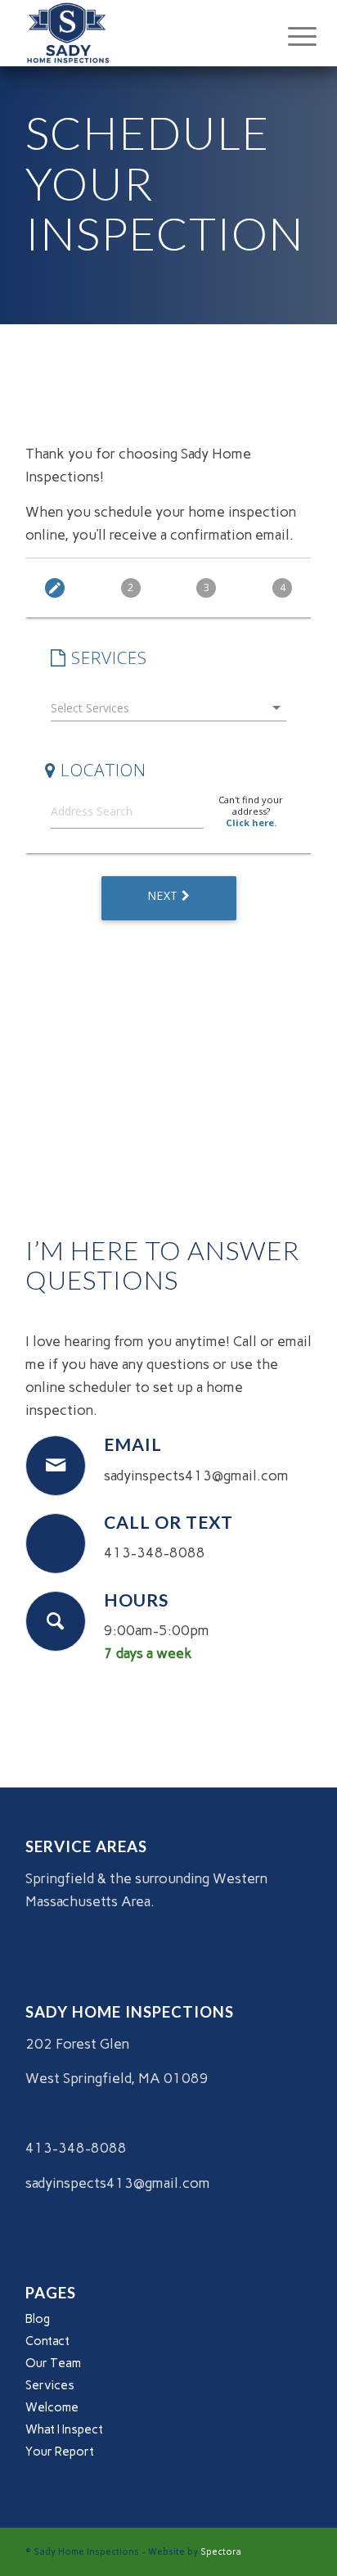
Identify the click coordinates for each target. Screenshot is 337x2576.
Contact (47, 2341)
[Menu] (290, 34)
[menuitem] (290, 34)
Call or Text (168, 1522)
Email (133, 1444)
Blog (38, 2319)
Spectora (221, 2552)
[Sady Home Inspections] (140, 33)
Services (50, 2385)
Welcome (52, 2407)
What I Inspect (64, 2429)
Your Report (60, 2452)
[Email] (56, 1466)
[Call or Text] (56, 1543)
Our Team (53, 2363)
